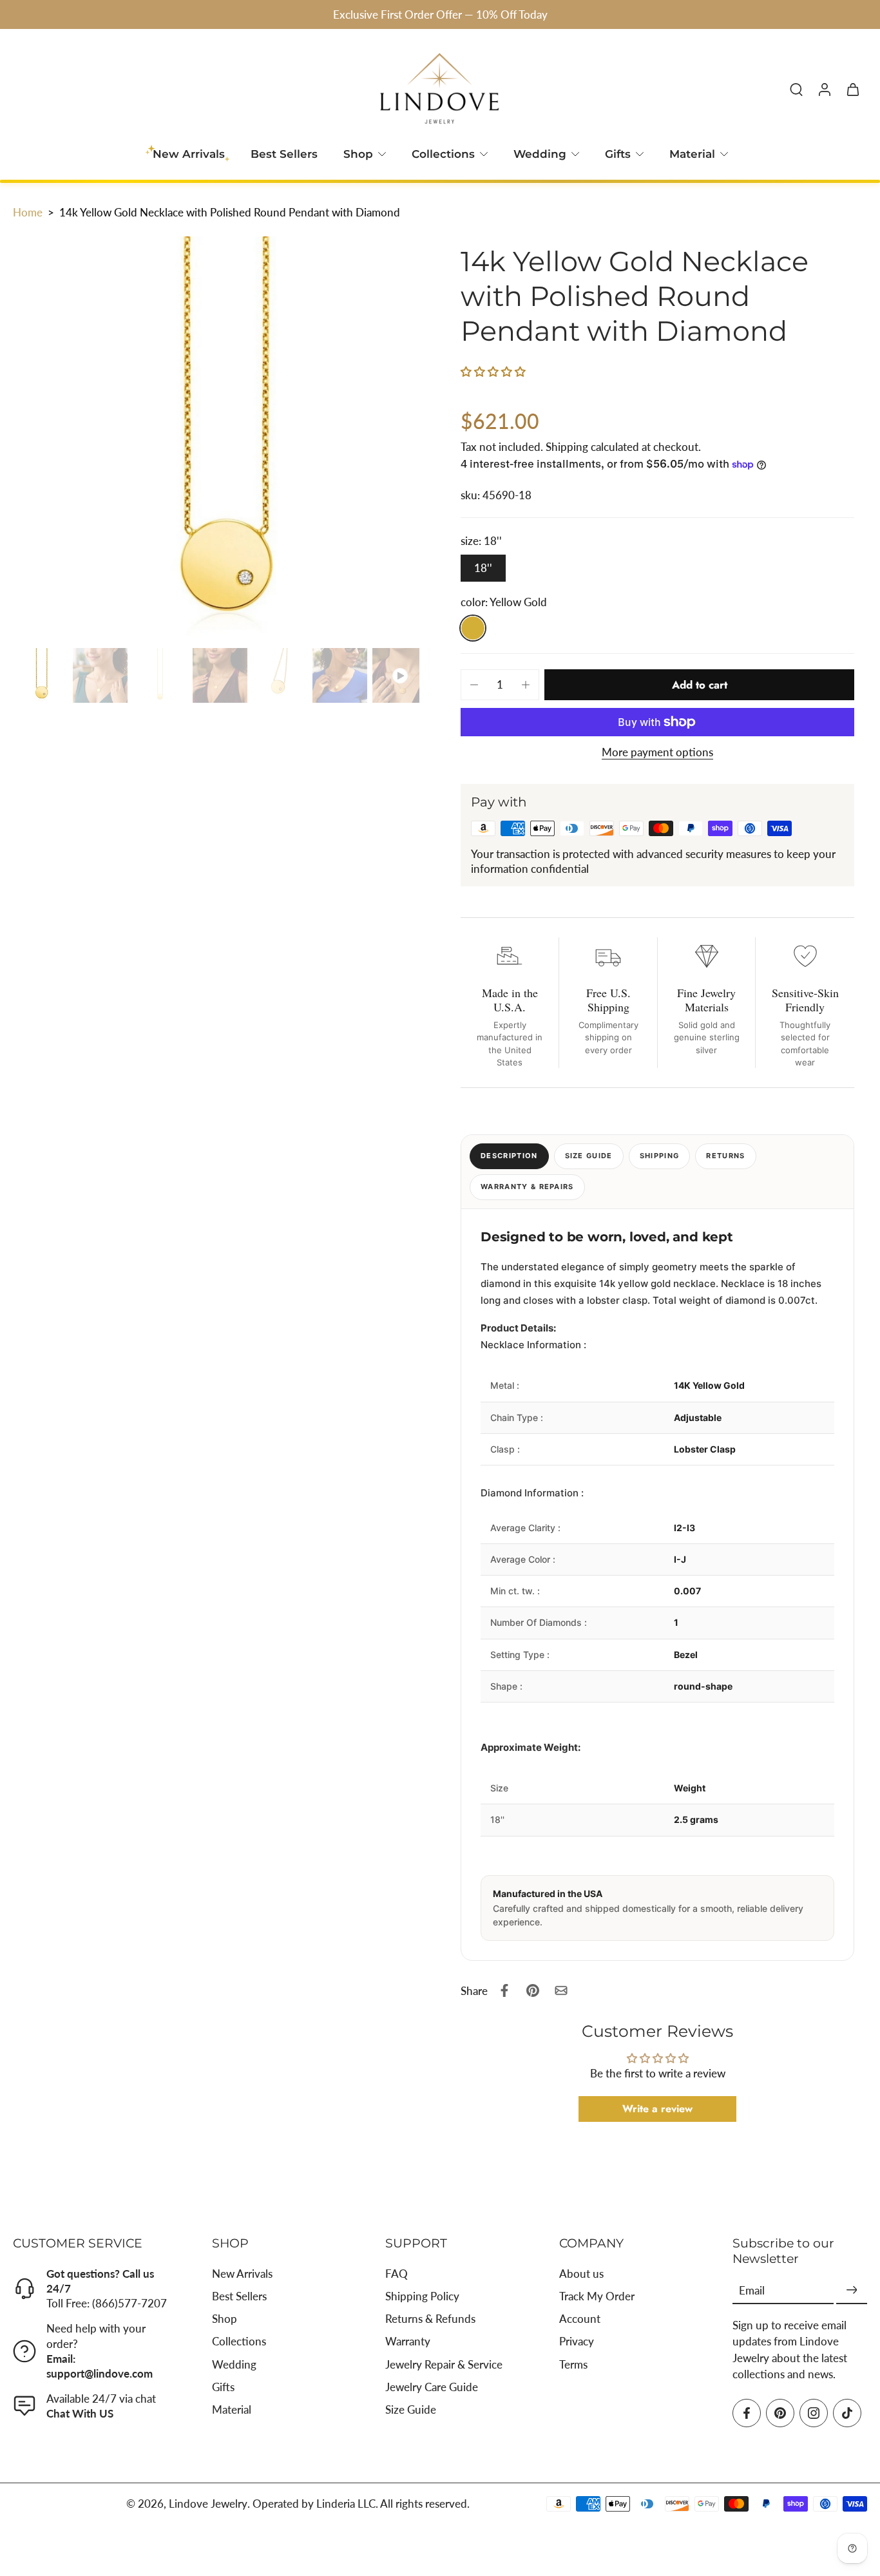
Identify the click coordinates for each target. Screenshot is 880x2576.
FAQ (397, 2274)
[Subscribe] (852, 2291)
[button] (493, 371)
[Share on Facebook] (504, 1990)
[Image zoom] (216, 440)
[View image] (40, 675)
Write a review (657, 2109)
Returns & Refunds (430, 2319)
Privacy (577, 2342)
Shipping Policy (422, 2297)
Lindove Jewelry (208, 2504)
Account (580, 2319)
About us (581, 2274)
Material (692, 154)
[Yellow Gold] (473, 628)
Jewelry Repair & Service (444, 2364)
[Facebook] (747, 2413)
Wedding (540, 154)
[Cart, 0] (853, 89)
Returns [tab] (725, 1156)
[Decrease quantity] (474, 685)
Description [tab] (509, 1156)
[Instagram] (814, 2413)
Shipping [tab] (660, 1156)
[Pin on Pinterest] (533, 1990)
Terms (573, 2364)
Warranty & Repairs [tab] (527, 1187)
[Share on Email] (561, 1990)
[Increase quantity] (526, 685)
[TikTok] (847, 2413)
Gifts (618, 154)
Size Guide (411, 2409)
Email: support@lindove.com (100, 2366)
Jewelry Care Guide (432, 2387)
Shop (358, 154)
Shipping (568, 447)
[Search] (796, 89)
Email (752, 2291)
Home (28, 212)
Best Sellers (284, 154)
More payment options (657, 753)
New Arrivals (242, 2274)
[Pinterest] (780, 2413)
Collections (443, 154)
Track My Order (597, 2297)
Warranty (408, 2342)
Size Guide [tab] (589, 1156)
